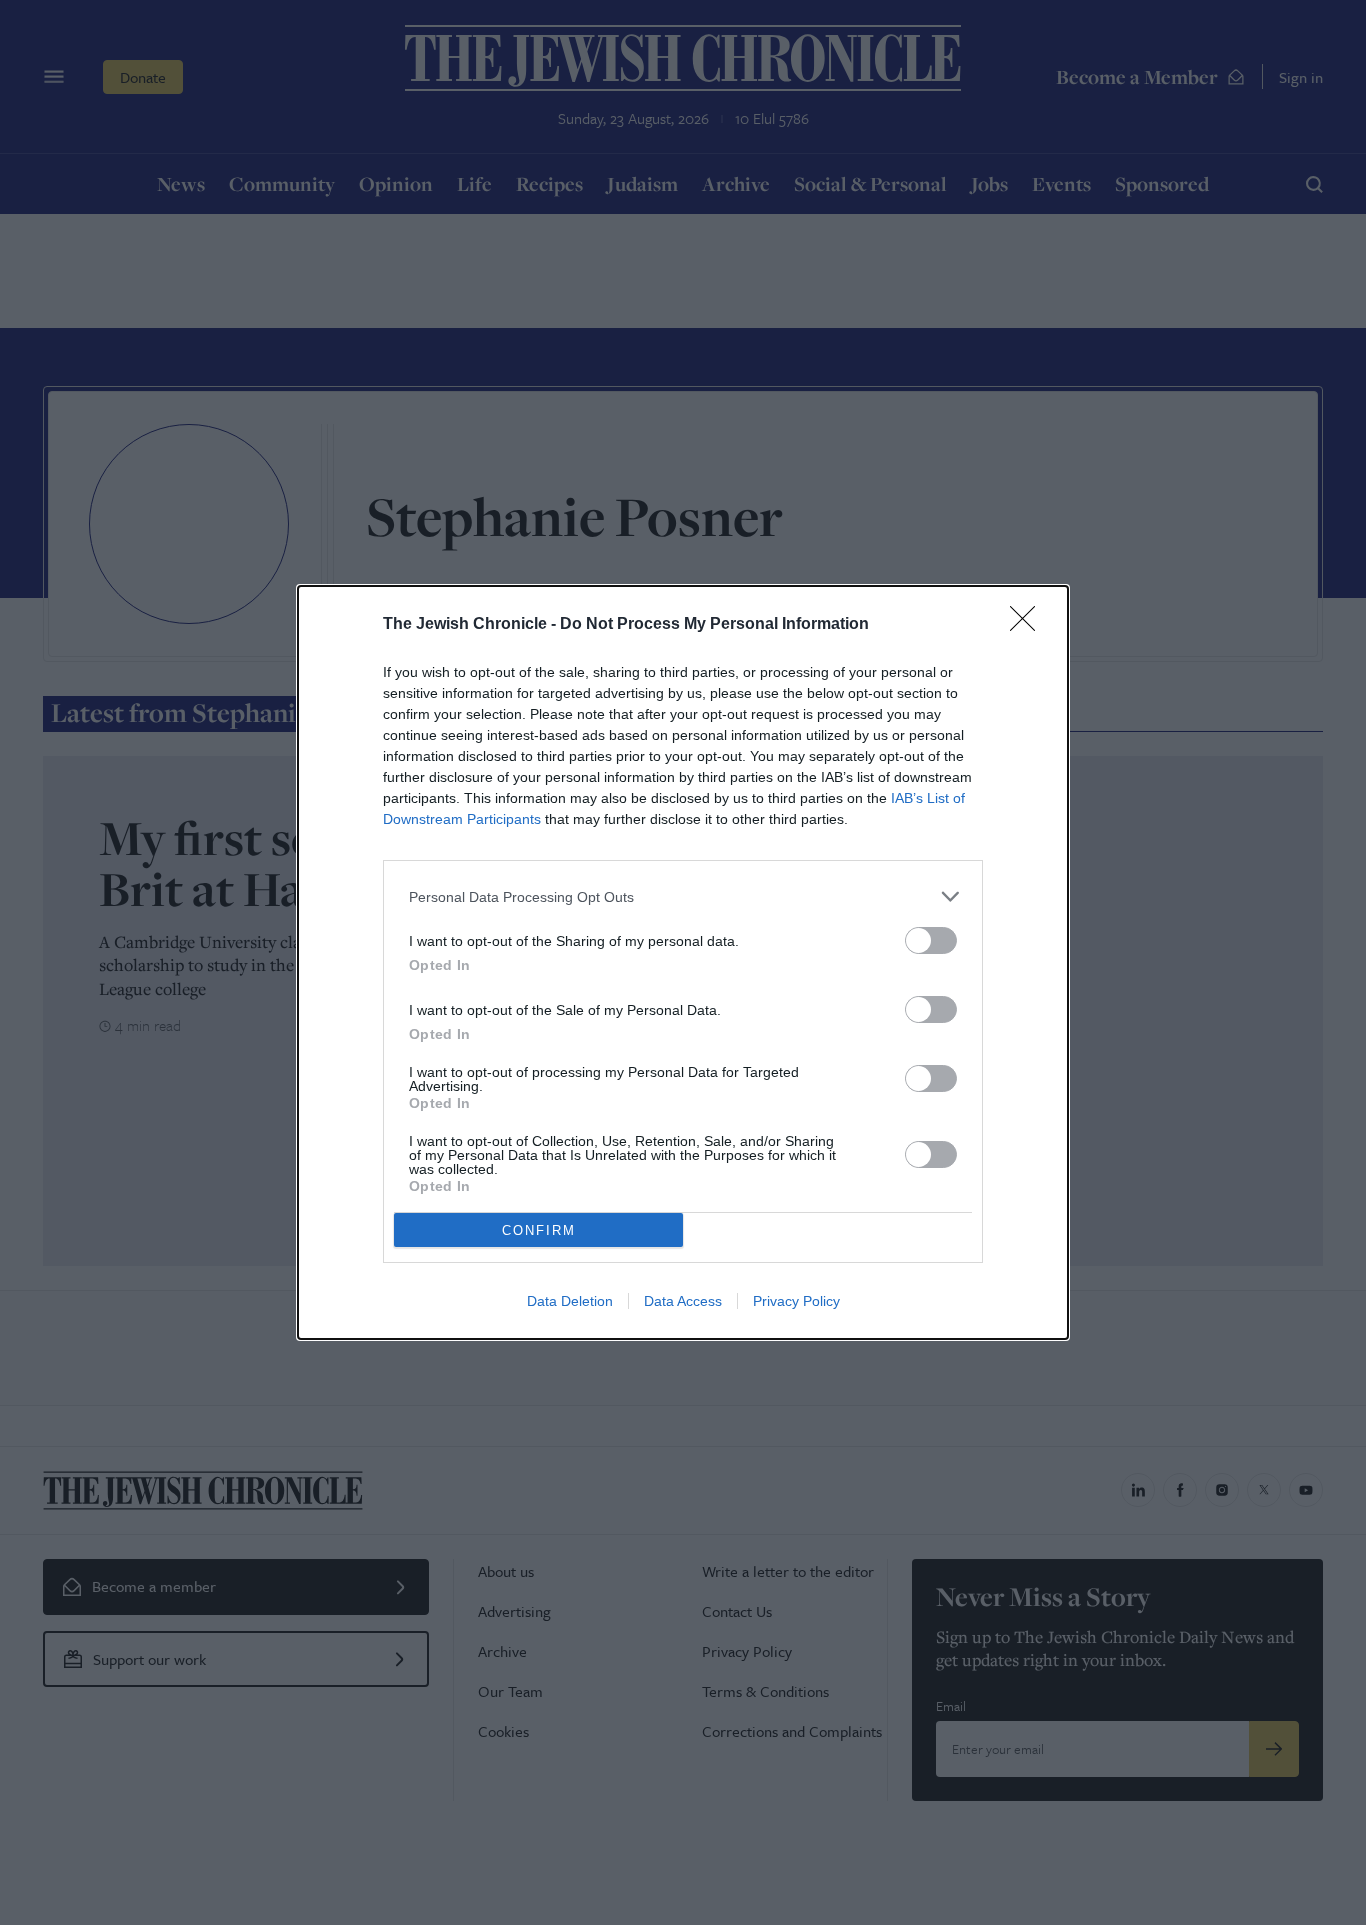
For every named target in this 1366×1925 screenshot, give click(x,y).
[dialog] (683, 962)
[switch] (931, 940)
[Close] (1029, 625)
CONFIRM (539, 1230)
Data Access (683, 1301)
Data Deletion (570, 1301)
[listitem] (683, 896)
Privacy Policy (796, 1301)
